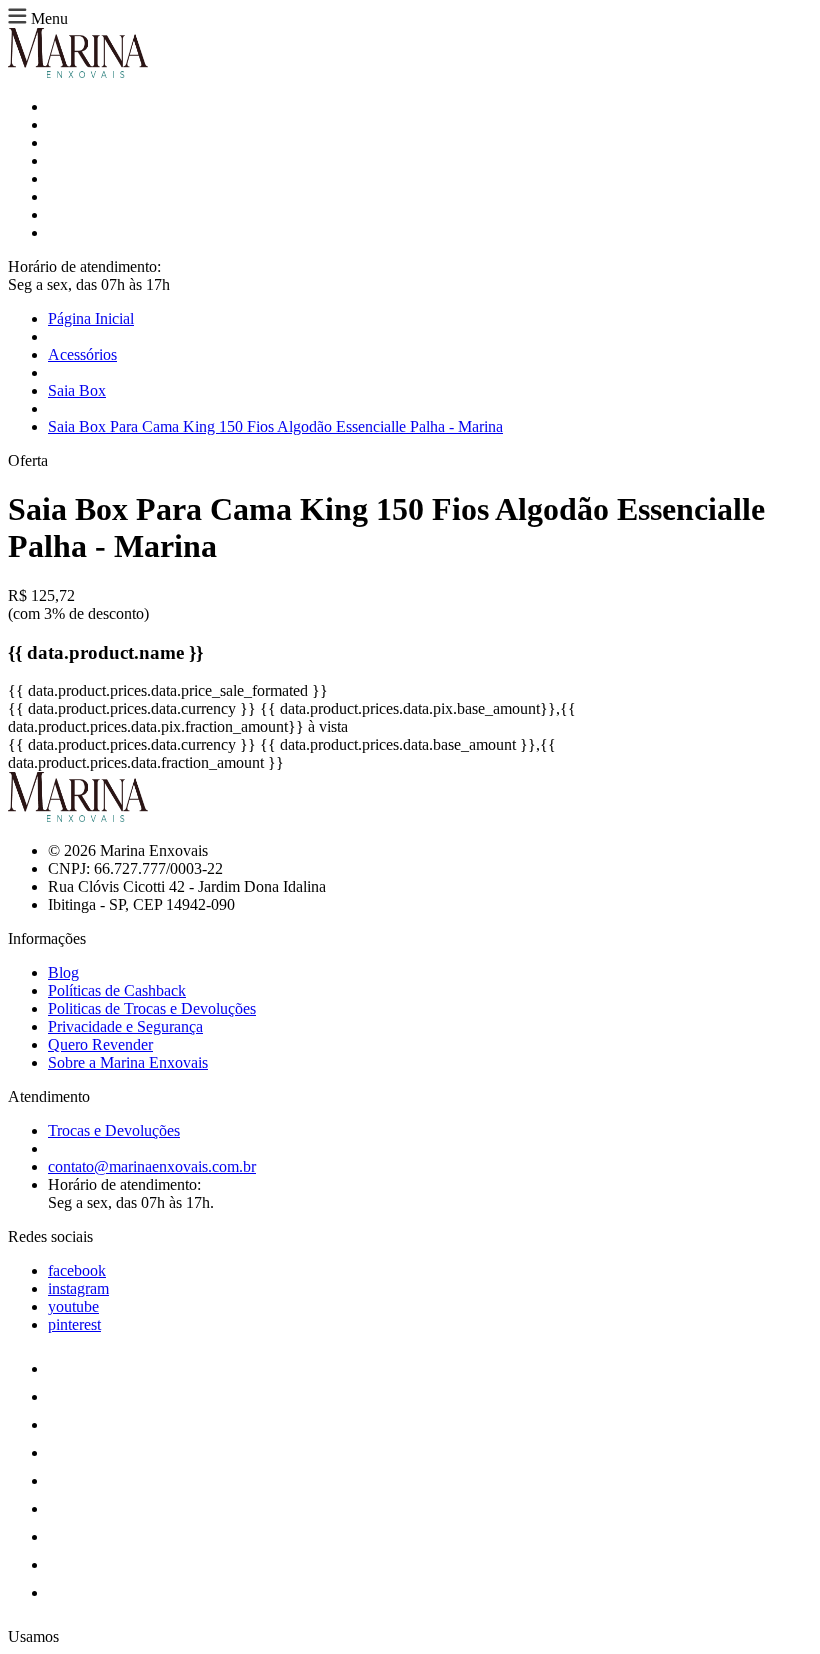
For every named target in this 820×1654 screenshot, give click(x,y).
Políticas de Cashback (117, 990)
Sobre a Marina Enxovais (128, 1062)
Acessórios (82, 354)
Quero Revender (100, 1044)
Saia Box (77, 390)
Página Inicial (91, 318)
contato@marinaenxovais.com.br (152, 1166)
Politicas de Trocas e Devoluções (152, 1008)
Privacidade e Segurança (125, 1026)
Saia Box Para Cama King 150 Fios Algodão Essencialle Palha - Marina (275, 426)
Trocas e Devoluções (114, 1130)
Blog (63, 972)
